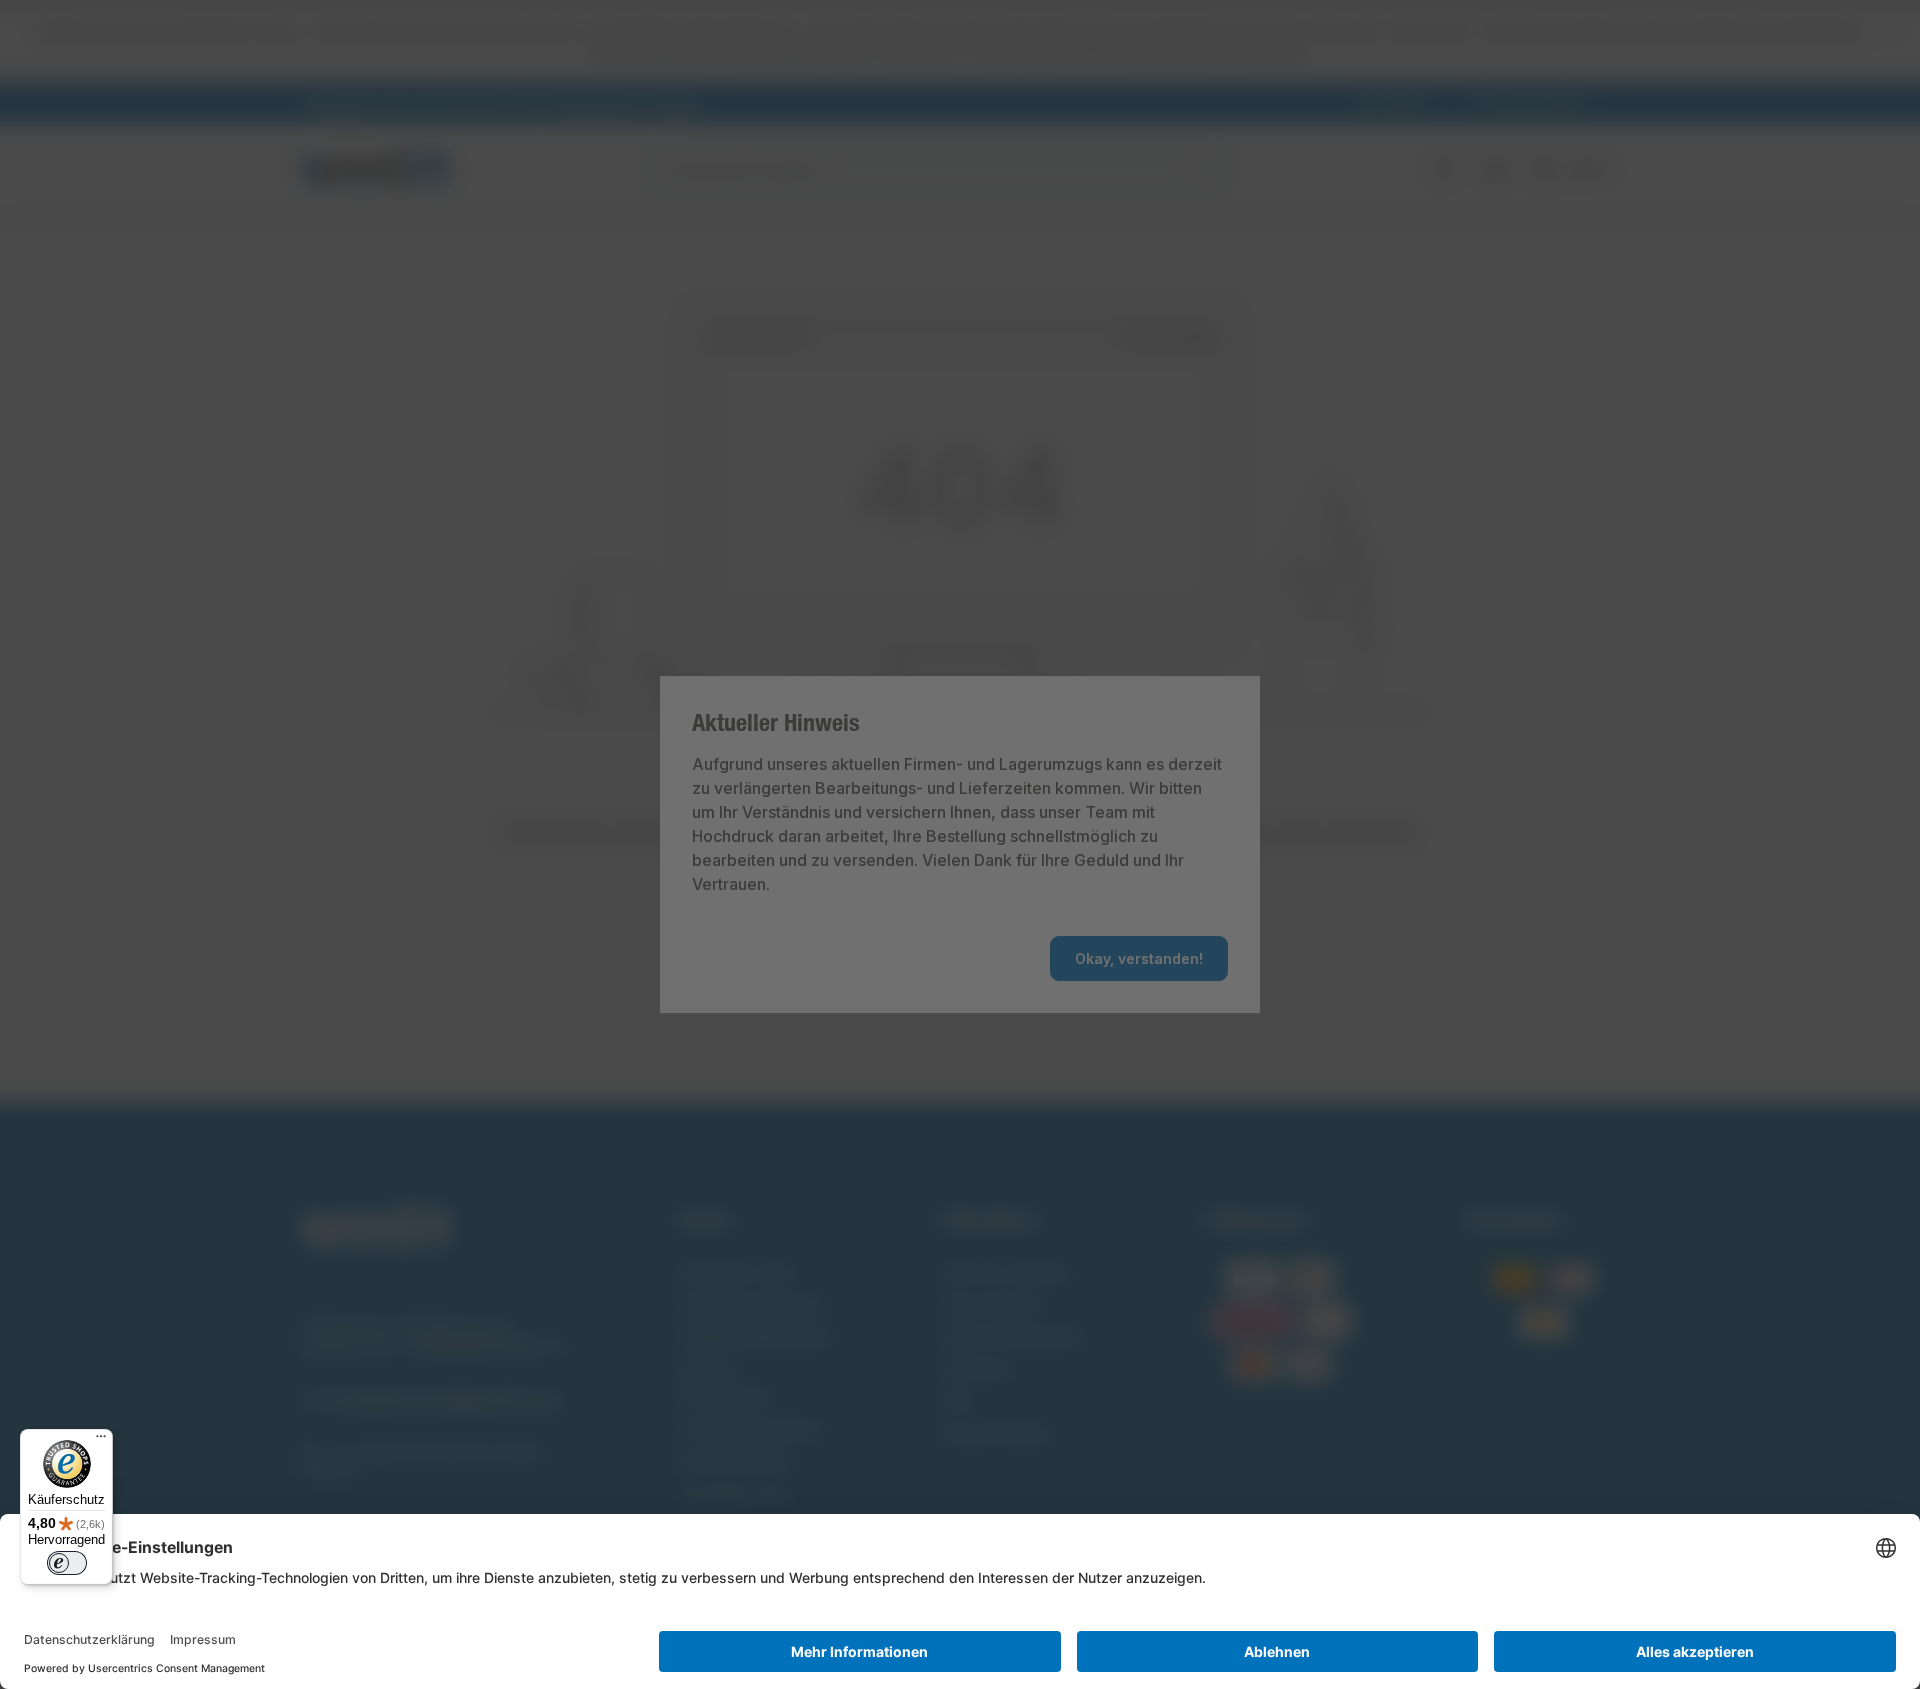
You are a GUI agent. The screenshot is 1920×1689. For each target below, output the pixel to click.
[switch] (67, 1563)
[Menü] (101, 1441)
